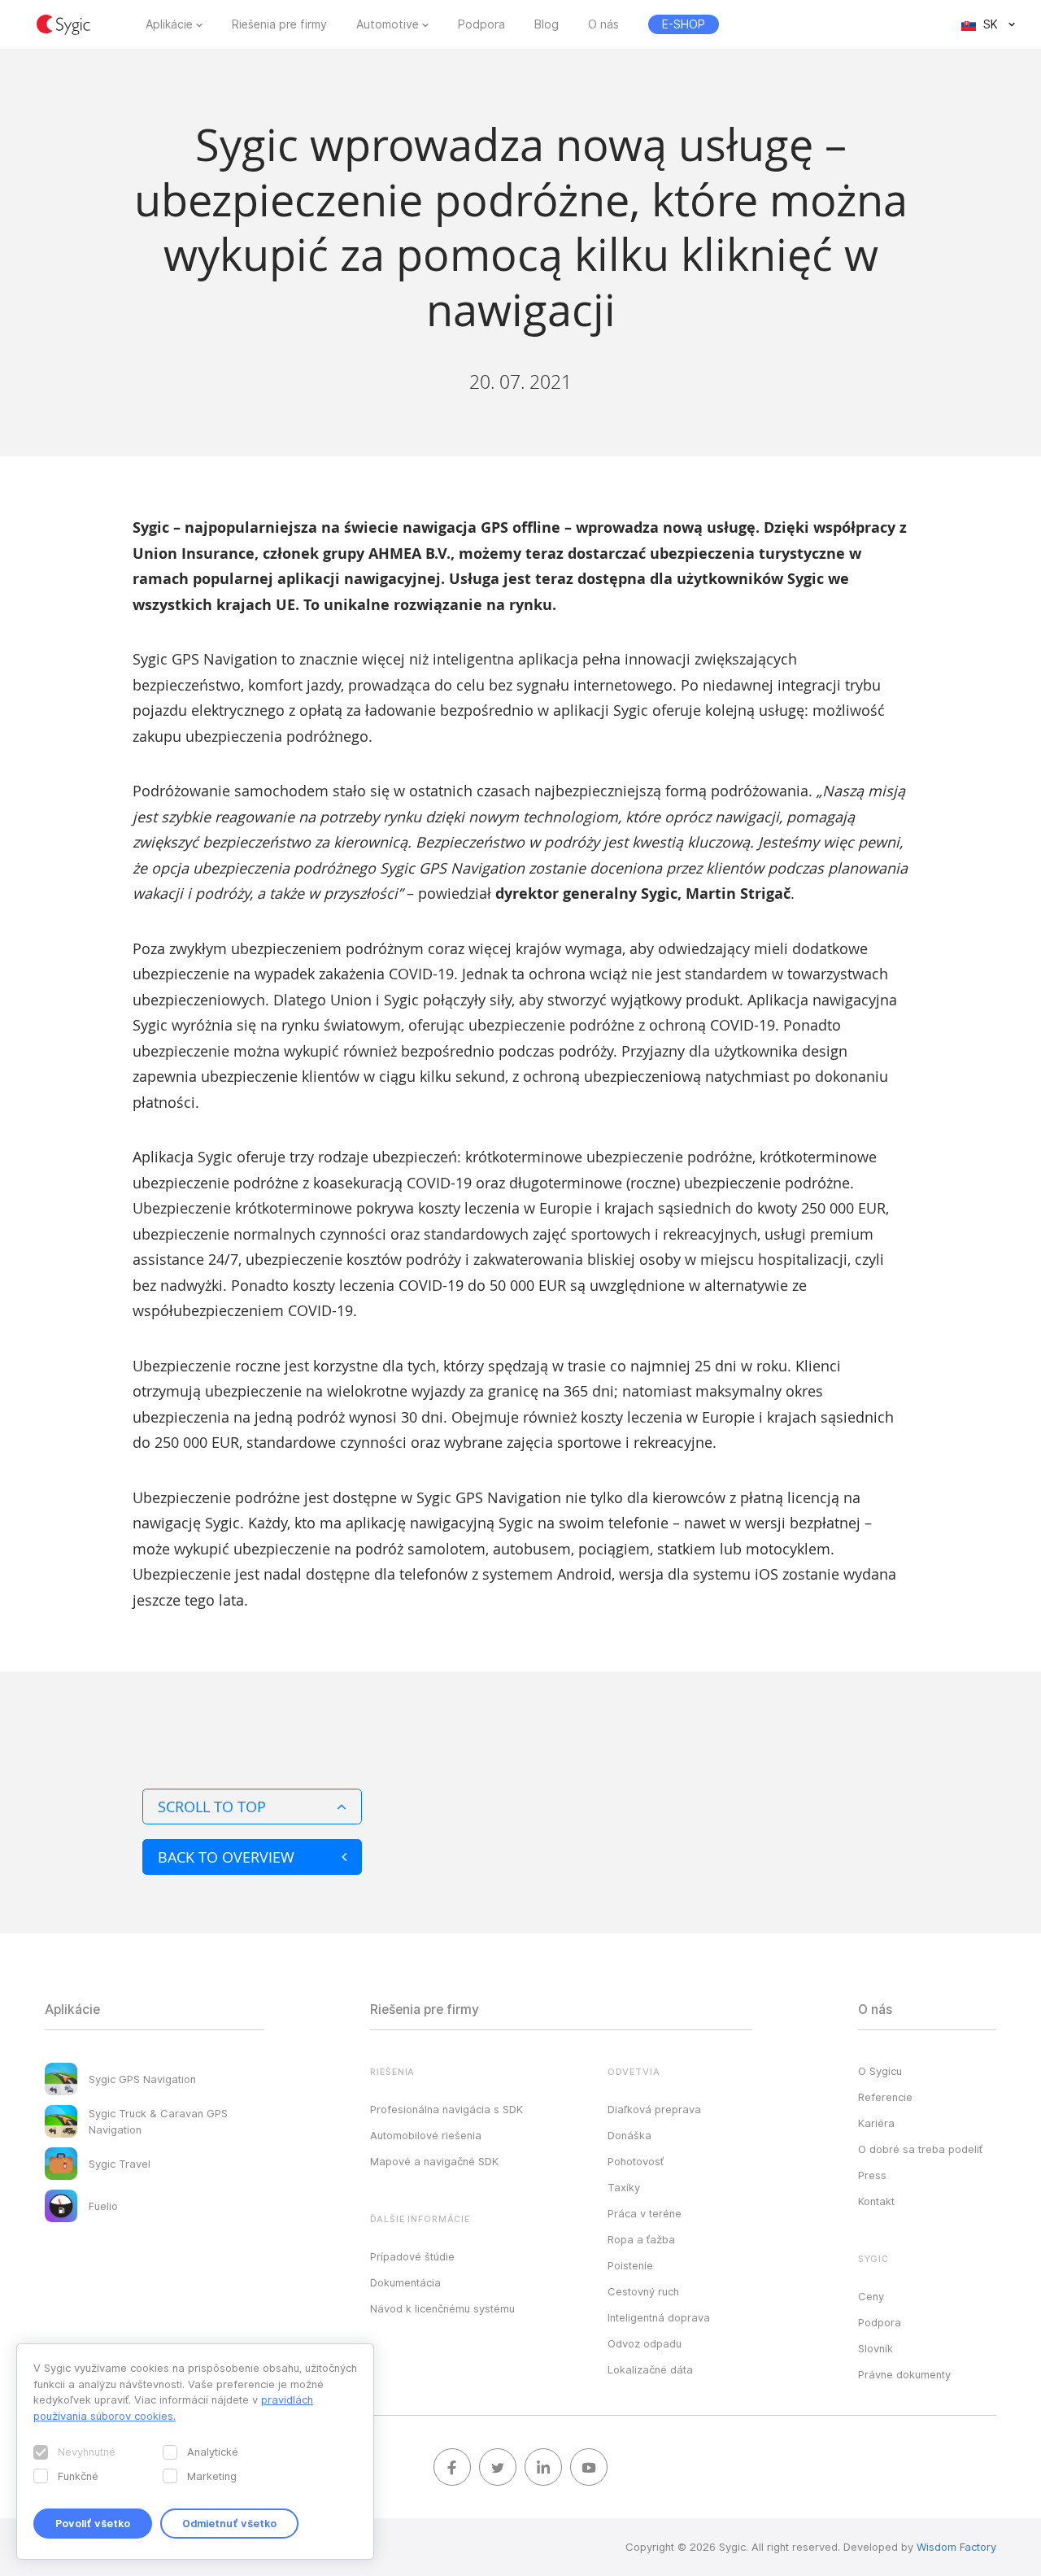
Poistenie (630, 2265)
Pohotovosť (636, 2161)
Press (872, 2175)
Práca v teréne (645, 2213)
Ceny (871, 2296)
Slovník (875, 2348)
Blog (547, 24)
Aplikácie (169, 24)
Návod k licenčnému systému (442, 2308)
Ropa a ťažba (641, 2239)
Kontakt (876, 2201)
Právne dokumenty (904, 2374)
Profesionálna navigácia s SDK (446, 2109)
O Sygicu (880, 2071)
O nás (603, 24)
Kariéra (876, 2123)
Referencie (885, 2097)
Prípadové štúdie (412, 2256)
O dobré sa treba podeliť (920, 2149)
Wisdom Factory (956, 2547)
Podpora (481, 24)
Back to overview (226, 1857)
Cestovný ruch (643, 2291)
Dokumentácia (405, 2282)
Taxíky (624, 2187)
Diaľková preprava (654, 2109)
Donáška (629, 2135)
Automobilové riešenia (426, 2135)
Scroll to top (212, 1807)
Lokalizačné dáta (650, 2369)
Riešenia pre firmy (279, 24)
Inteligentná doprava (659, 2317)
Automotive (388, 24)
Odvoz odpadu (645, 2343)
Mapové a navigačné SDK (434, 2161)
